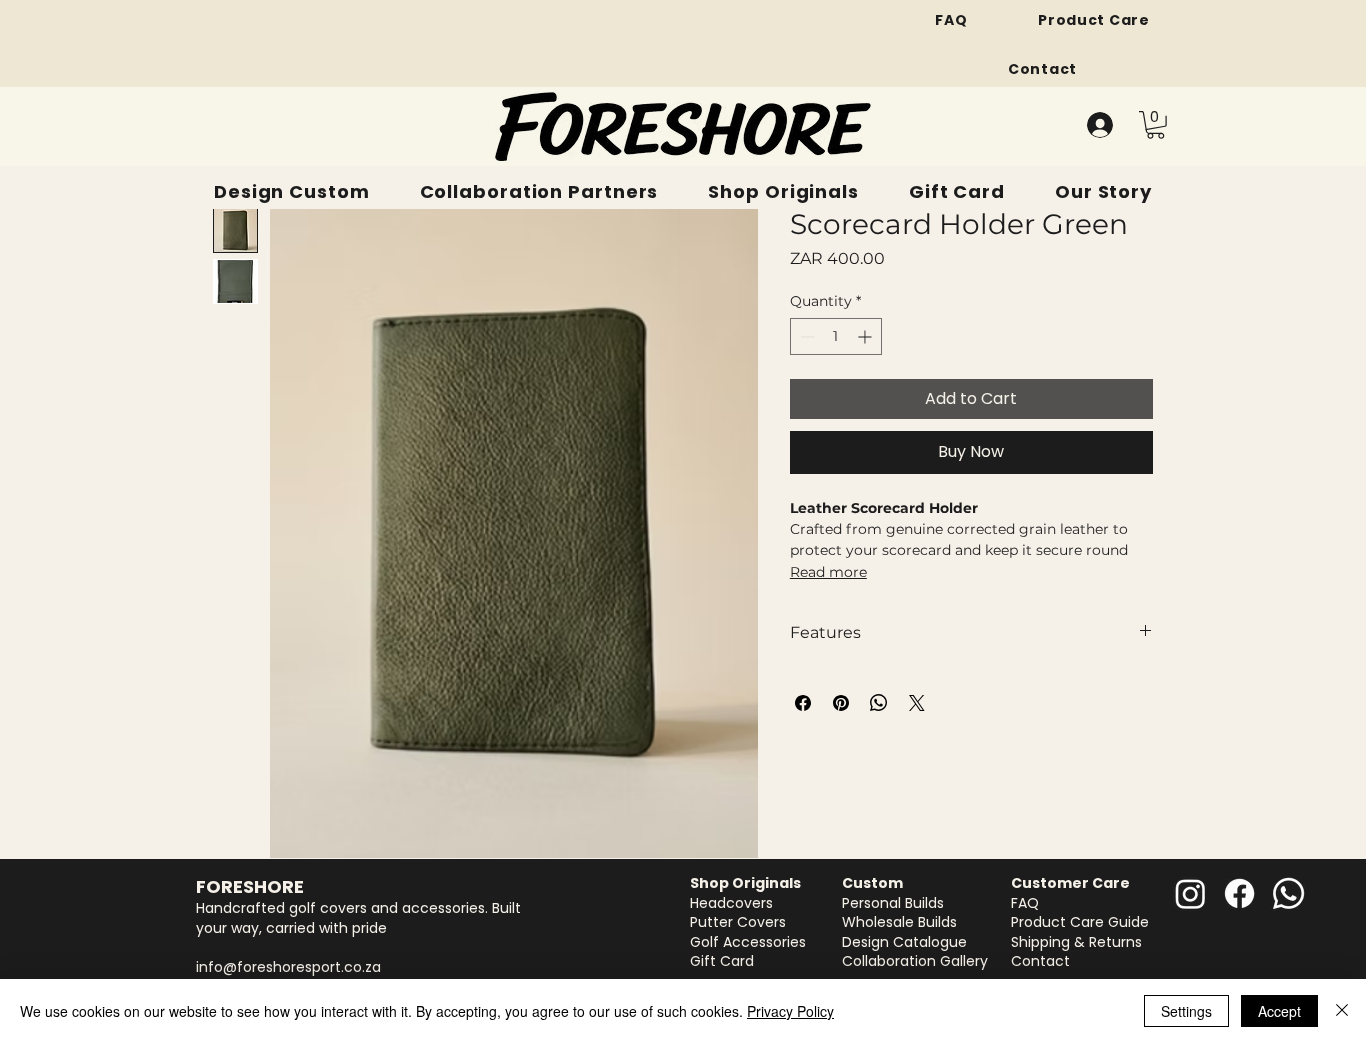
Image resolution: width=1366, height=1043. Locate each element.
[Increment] (866, 336)
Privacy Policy (790, 1011)
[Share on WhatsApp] (879, 703)
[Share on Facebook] (803, 703)
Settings (1186, 1011)
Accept (1279, 1011)
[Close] (1342, 1011)
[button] (1155, 125)
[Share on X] (917, 703)
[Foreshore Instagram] (1190, 893)
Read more (828, 572)
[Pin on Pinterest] (841, 703)
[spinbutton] (836, 336)
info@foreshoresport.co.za (288, 967)
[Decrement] (805, 336)
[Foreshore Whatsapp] (1288, 893)
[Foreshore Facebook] (1239, 893)
